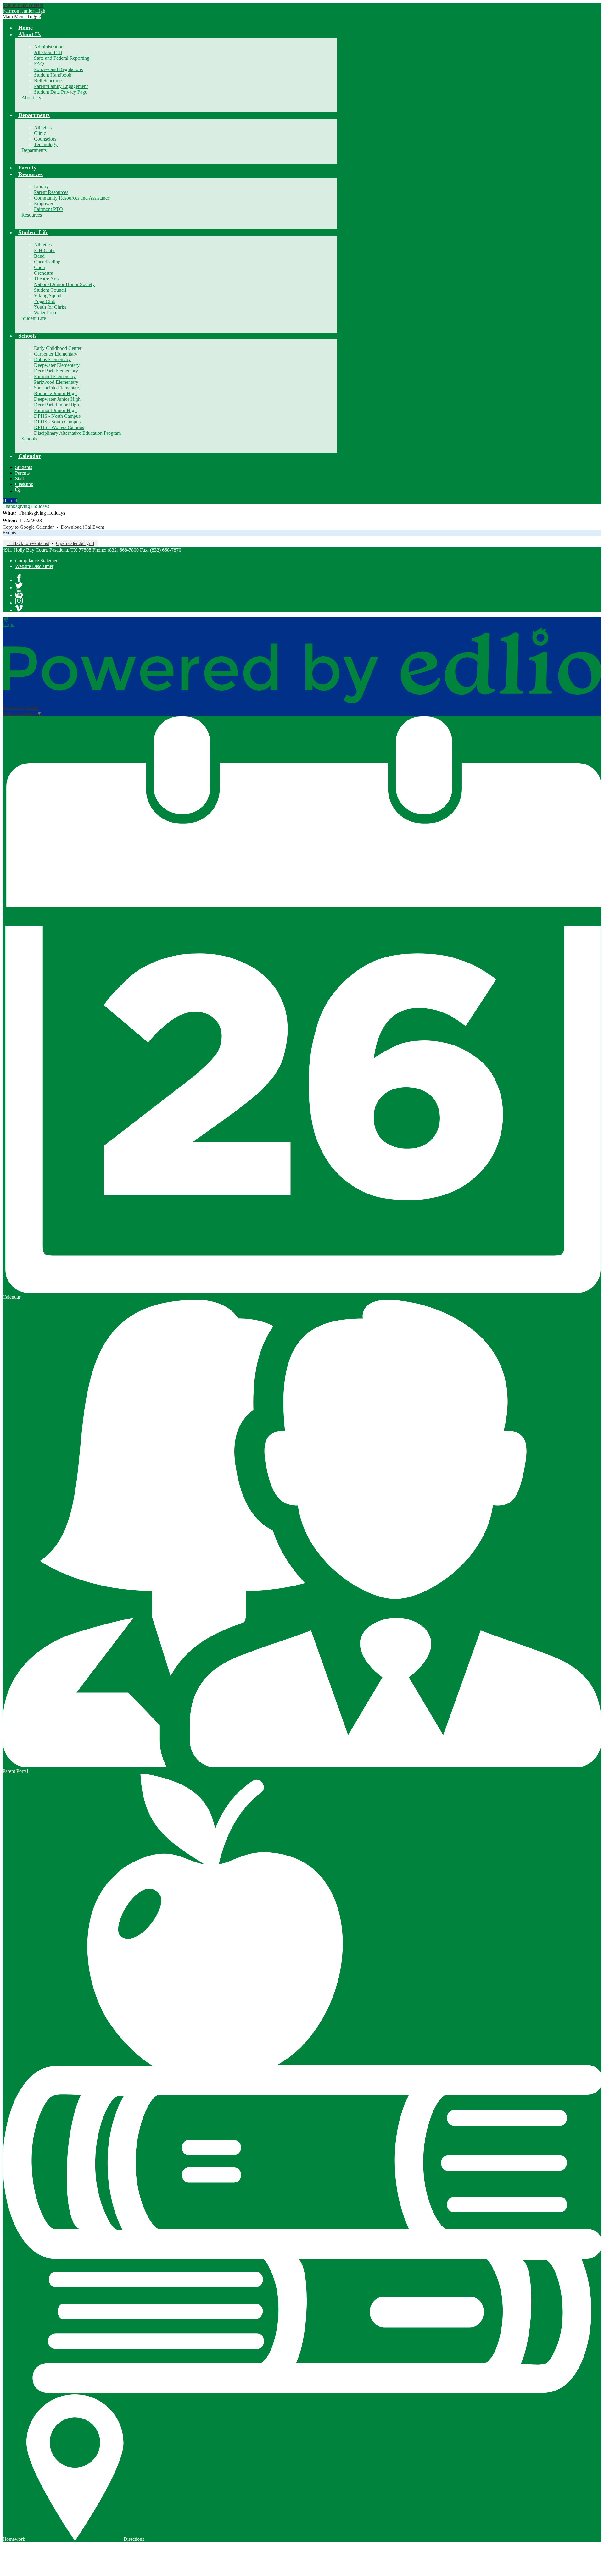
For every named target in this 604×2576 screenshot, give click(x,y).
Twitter (19, 586)
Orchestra (44, 273)
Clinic (40, 133)
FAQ (39, 64)
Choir (40, 267)
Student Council (50, 290)
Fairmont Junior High (55, 410)
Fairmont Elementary (55, 376)
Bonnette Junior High (55, 393)
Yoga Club (45, 301)
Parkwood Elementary (56, 382)
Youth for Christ (50, 307)
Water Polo (45, 313)
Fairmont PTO (48, 209)
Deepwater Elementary (57, 365)
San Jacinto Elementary (57, 388)
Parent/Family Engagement (61, 86)
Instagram (19, 601)
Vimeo (19, 608)
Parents (22, 473)
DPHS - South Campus (57, 422)
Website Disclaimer (34, 566)
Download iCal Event (82, 527)
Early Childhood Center (58, 348)
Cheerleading (47, 262)
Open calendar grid (75, 543)
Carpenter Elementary (56, 354)
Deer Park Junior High (56, 405)
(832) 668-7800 (123, 550)
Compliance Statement (37, 561)
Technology (46, 144)
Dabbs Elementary (52, 359)
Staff (20, 479)
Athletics (43, 127)
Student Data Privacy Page (61, 92)
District (10, 501)
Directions (134, 2539)
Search (18, 490)
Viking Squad (48, 296)
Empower (44, 204)
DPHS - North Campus (57, 416)
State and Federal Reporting (62, 58)
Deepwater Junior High (57, 399)
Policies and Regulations (58, 69)
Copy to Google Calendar (28, 527)
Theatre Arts (46, 279)
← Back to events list (28, 543)
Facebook (19, 578)
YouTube (19, 593)
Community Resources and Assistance (72, 198)
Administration (49, 47)
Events (9, 533)
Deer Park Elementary (56, 371)
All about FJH (48, 52)
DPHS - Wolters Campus (59, 427)
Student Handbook (53, 75)
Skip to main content (23, 5)
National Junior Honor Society (64, 284)
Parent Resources (51, 192)
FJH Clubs (45, 250)
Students (24, 467)
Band (39, 256)
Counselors (45, 139)
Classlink (24, 484)
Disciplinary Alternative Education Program (77, 433)
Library (41, 187)
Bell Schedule (48, 81)
